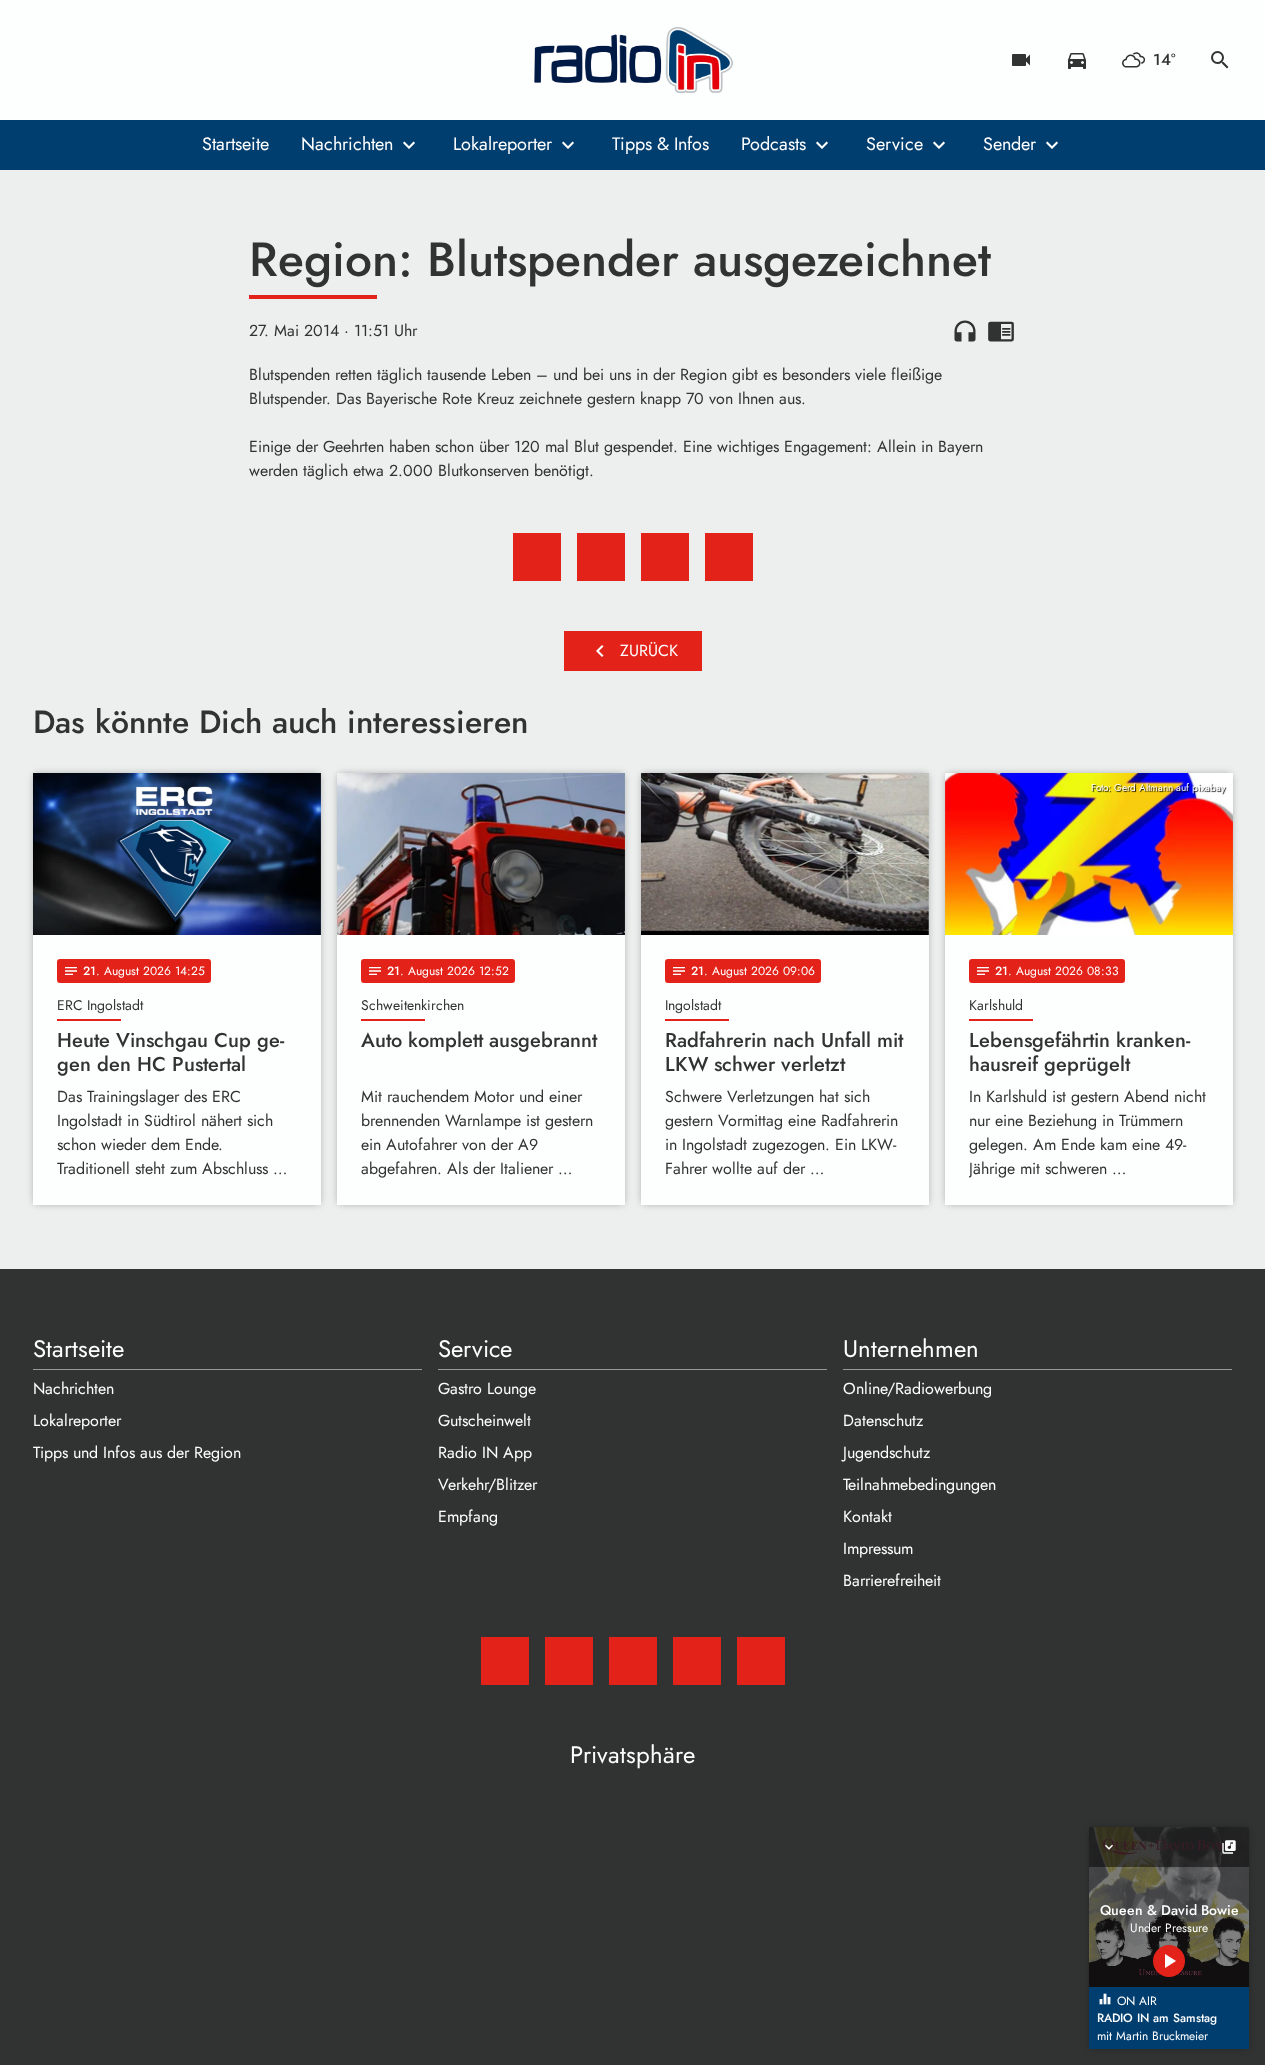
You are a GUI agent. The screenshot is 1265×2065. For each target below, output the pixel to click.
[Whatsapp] (173, 60)
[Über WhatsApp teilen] (665, 557)
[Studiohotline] (213, 60)
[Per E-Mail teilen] (729, 557)
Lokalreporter (502, 144)
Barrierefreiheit (892, 1580)
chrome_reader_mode (1001, 331)
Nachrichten (347, 144)
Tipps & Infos (660, 144)
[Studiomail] (53, 60)
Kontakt (867, 1516)
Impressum (878, 1548)
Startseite (235, 144)
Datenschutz (883, 1420)
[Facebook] (93, 60)
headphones (965, 331)
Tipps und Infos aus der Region (137, 1452)
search (1220, 60)
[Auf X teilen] (601, 557)
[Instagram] (133, 60)
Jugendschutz (886, 1452)
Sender (1009, 144)
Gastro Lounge (487, 1388)
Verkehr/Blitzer (487, 1484)
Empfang (468, 1516)
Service (894, 144)
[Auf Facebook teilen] (537, 557)
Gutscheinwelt (484, 1420)
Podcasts (773, 144)
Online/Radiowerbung (917, 1388)
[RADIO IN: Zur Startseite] (633, 60)
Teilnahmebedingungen (919, 1484)
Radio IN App (485, 1452)
